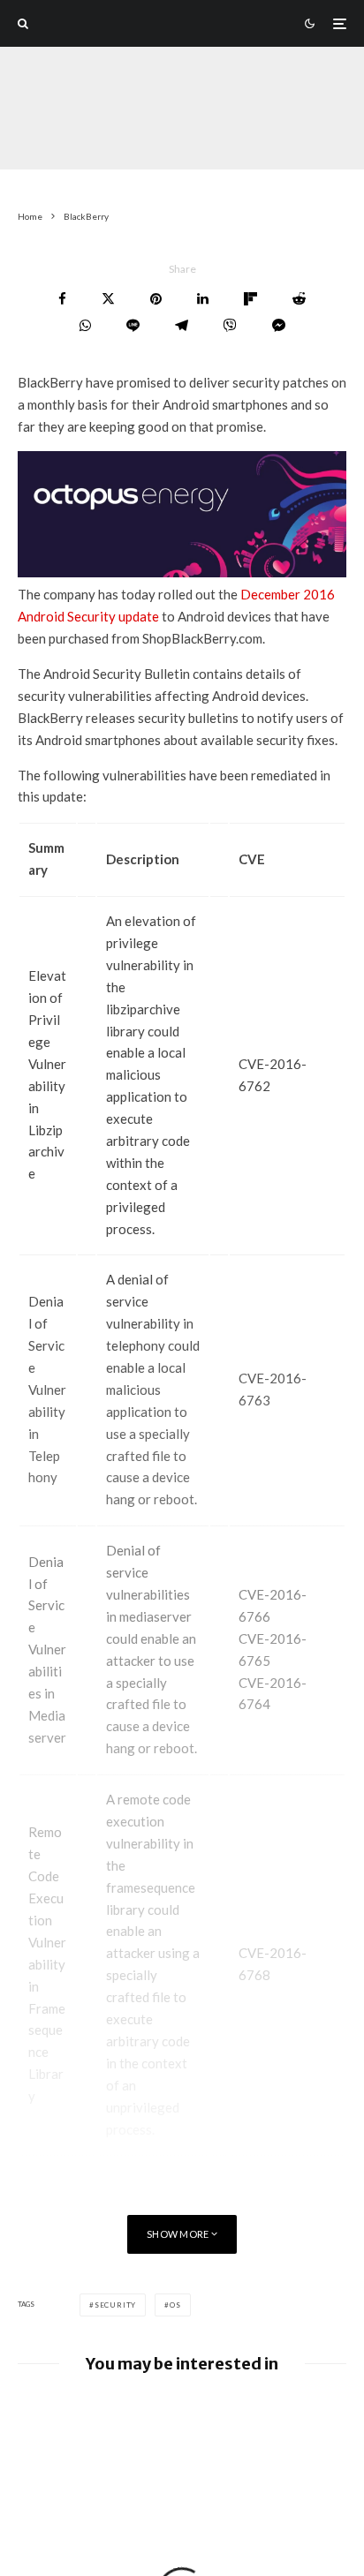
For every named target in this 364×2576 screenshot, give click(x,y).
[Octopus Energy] (182, 572)
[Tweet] (108, 299)
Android (195, 136)
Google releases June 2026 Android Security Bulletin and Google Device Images (213, 2422)
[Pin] (156, 299)
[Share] (62, 299)
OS (175, 2305)
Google (256, 136)
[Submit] (299, 299)
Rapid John (46, 136)
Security (115, 2305)
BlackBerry (124, 136)
